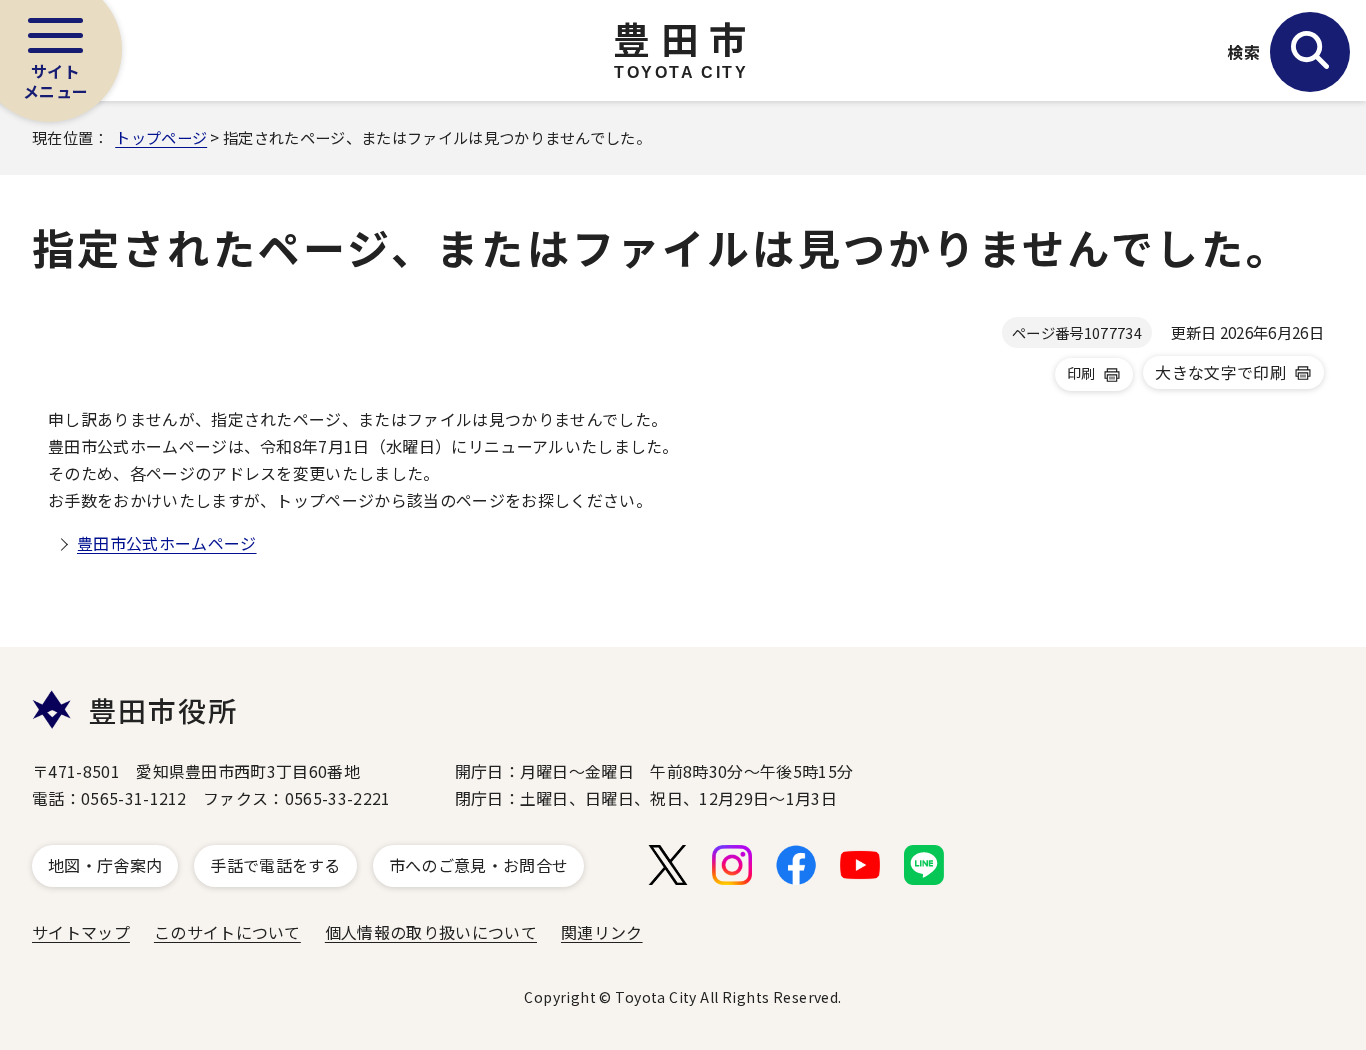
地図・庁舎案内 (105, 865)
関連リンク (602, 932)
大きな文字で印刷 (1220, 372)
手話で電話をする (275, 865)
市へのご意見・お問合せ (479, 865)
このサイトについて (227, 932)
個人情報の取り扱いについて (431, 932)
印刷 (1081, 373)
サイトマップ (81, 932)
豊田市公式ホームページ (167, 543)
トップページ (161, 137)
